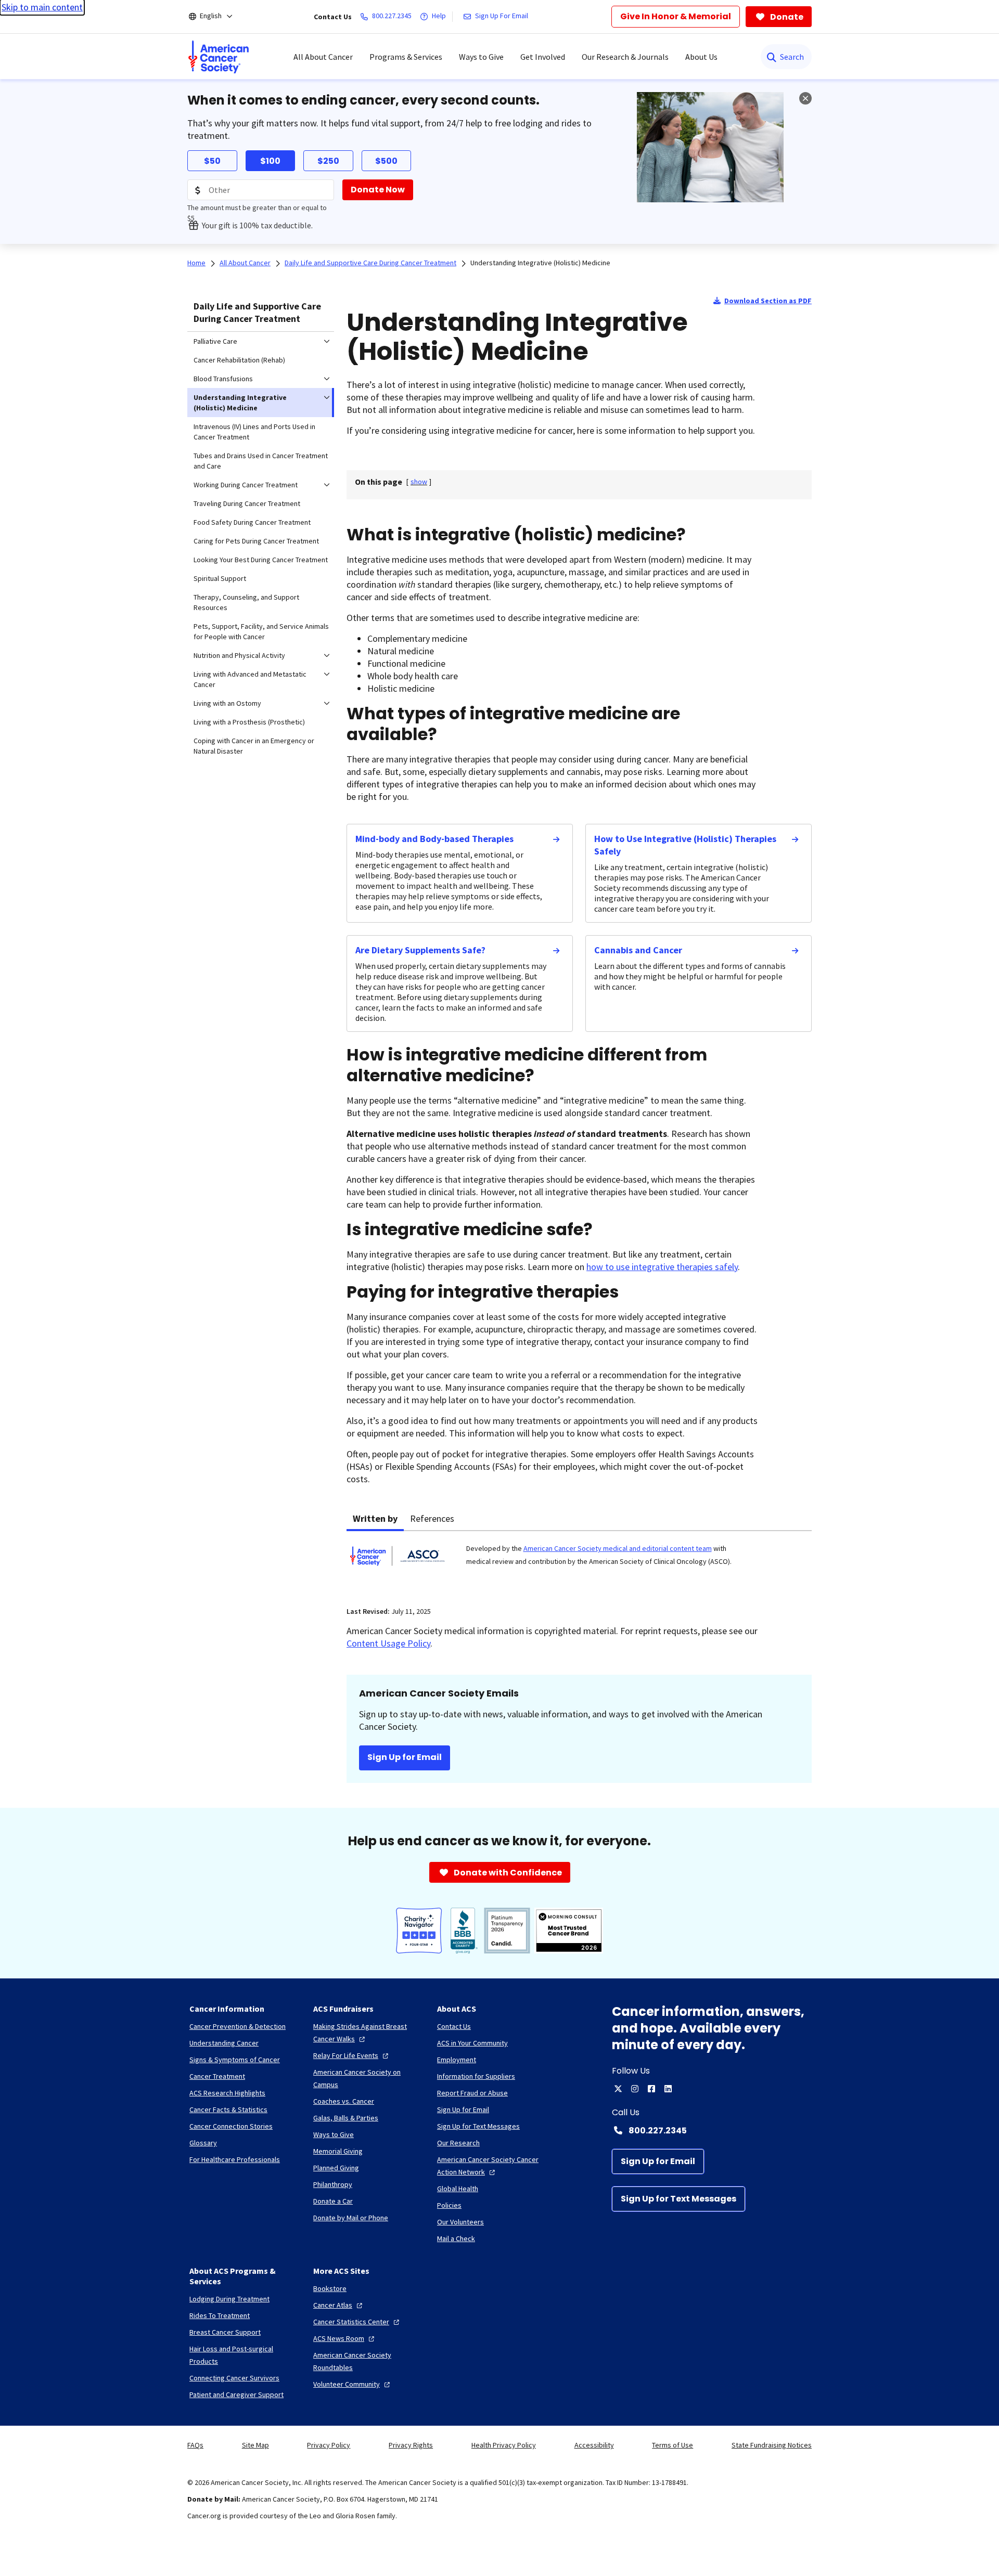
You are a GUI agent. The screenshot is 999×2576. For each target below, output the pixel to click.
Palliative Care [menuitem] (215, 341)
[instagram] (635, 2089)
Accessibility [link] (594, 2445)
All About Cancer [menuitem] (323, 57)
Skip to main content (42, 7)
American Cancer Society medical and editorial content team (618, 1548)
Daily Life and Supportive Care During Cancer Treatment (257, 312)
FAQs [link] (195, 2445)
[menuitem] (219, 57)
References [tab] (432, 1518)
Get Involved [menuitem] (543, 57)
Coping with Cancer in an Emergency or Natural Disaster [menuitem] (254, 746)
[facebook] (651, 2089)
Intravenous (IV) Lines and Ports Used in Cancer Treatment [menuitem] (254, 432)
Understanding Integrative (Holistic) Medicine (540, 263)
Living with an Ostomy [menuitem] (227, 703)
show (419, 482)
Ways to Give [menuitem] (481, 57)
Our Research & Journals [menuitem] (625, 57)
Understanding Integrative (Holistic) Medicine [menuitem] (240, 403)
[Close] (805, 98)
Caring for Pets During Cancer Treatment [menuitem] (256, 541)
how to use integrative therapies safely (662, 1267)
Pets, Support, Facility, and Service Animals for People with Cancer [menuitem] (261, 631)
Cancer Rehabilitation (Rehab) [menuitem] (239, 360)
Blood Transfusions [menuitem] (223, 379)
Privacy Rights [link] (411, 2445)
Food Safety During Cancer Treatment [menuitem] (252, 522)
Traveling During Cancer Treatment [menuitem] (247, 503)
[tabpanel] (579, 1562)
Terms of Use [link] (673, 2445)
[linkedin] (668, 2089)
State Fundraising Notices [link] (772, 2445)
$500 (386, 161)
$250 (328, 161)
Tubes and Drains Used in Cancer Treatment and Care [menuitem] (261, 461)
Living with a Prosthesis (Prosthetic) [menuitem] (249, 722)
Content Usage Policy (388, 1643)
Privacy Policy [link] (329, 2445)
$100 (270, 161)
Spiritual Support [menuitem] (220, 578)
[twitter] (618, 2089)
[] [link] (419, 482)
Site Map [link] (255, 2445)
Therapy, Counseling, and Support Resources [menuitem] (246, 602)
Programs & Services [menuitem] (406, 57)
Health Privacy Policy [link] (504, 2445)
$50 (212, 161)
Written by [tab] (375, 1518)
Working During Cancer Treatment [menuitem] (246, 485)
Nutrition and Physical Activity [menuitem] (239, 655)
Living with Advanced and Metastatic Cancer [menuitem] (250, 679)
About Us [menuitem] (701, 57)
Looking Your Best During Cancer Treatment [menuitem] (261, 560)
